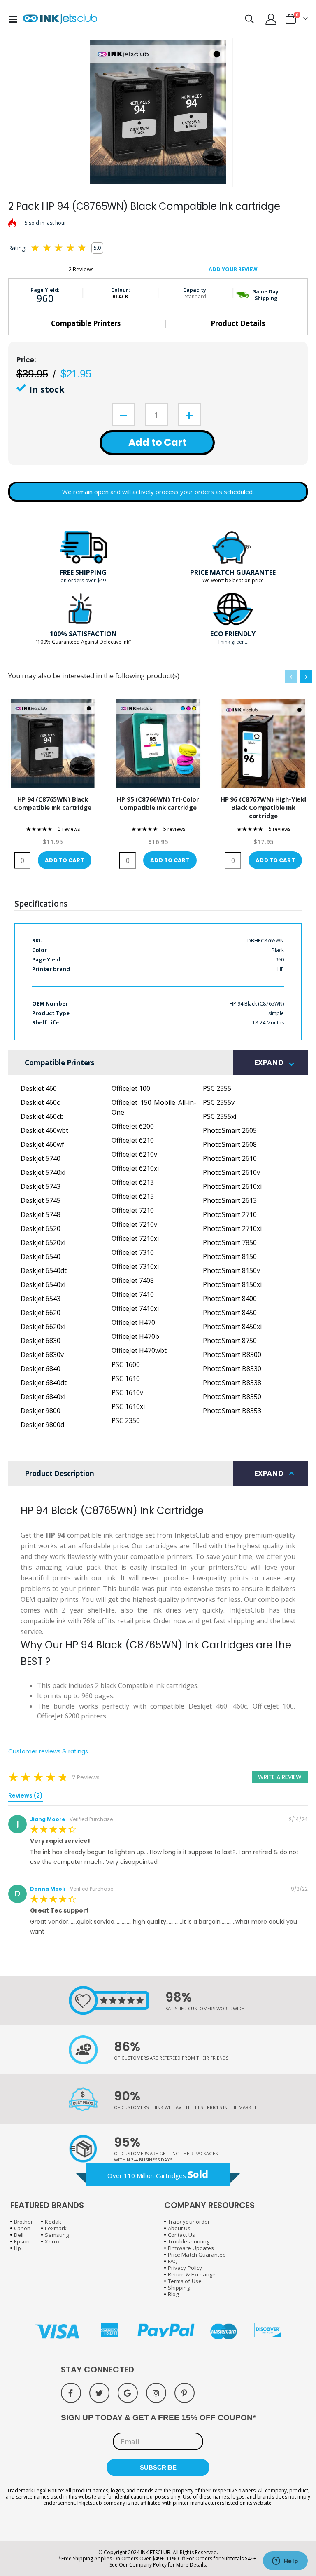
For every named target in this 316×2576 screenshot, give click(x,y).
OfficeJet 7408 (133, 1280)
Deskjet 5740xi (43, 1172)
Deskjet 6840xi (43, 1397)
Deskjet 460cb (42, 1116)
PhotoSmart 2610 (230, 1158)
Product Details (238, 323)
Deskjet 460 (39, 1088)
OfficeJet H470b (135, 1336)
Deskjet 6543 (41, 1299)
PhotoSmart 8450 (230, 1313)
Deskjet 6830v (42, 1355)
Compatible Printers (86, 323)
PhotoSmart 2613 (230, 1200)
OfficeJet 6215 (133, 1196)
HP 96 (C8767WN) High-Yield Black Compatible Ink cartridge (263, 807)
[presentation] (306, 677)
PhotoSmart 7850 (230, 1242)
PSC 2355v (219, 1102)
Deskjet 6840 (41, 1369)
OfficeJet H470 (133, 1322)
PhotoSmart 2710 (230, 1214)
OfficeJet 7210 (133, 1210)
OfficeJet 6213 (133, 1182)
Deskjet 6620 (41, 1313)
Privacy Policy (185, 2268)
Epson (22, 2241)
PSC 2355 (217, 1088)
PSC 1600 (126, 1364)
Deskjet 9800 (41, 1411)
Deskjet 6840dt (44, 1383)
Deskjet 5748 (41, 1214)
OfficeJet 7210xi (135, 1238)
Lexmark (56, 2228)
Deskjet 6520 (41, 1228)
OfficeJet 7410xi (135, 1308)
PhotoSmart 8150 (230, 1256)
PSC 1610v (127, 1392)
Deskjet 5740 (41, 1158)
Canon (22, 2228)
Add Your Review (233, 269)
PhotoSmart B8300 (232, 1355)
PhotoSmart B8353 (232, 1411)
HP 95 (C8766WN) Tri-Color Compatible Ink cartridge (158, 803)
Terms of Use (185, 2281)
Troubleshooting (189, 2241)
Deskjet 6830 (41, 1341)
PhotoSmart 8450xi (232, 1327)
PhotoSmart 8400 (230, 1299)
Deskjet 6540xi (43, 1284)
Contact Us (181, 2235)
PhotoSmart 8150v (231, 1270)
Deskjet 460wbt (44, 1130)
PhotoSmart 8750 (230, 1341)
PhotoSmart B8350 (232, 1397)
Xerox (52, 2241)
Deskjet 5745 (41, 1200)
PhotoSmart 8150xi (232, 1284)
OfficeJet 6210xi (135, 1168)
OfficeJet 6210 (133, 1140)
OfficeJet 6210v (134, 1154)
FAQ (173, 2261)
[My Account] (271, 19)
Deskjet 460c (40, 1102)
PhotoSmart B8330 (232, 1369)
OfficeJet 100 (131, 1088)
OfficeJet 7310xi (135, 1266)
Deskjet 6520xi (43, 1242)
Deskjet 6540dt (44, 1270)
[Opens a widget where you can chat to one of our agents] (285, 2562)
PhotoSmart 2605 (230, 1130)
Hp (17, 2248)
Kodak (53, 2222)
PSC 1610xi (128, 1406)
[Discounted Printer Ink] (60, 19)
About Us (179, 2228)
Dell (19, 2235)
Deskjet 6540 (41, 1256)
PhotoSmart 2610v (231, 1172)
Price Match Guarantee (197, 2255)
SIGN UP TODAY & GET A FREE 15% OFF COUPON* (158, 2418)
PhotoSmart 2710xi (232, 1228)
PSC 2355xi (220, 1116)
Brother (23, 2222)
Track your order (189, 2222)
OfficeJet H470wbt (139, 1350)
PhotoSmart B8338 (232, 1383)
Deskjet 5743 (41, 1186)
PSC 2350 (126, 1420)
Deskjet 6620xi (43, 1327)
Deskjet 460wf (42, 1144)
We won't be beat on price (233, 580)
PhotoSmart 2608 (230, 1144)
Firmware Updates (191, 2248)
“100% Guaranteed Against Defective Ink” (83, 642)
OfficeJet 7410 (133, 1294)
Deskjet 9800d (42, 1425)
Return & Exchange (192, 2274)
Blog (173, 2294)
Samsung (57, 2235)
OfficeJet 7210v (134, 1224)
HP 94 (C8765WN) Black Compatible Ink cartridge (52, 803)
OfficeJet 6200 (133, 1126)
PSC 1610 (126, 1378)
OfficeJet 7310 (133, 1252)
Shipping (179, 2288)
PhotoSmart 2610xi (232, 1186)
